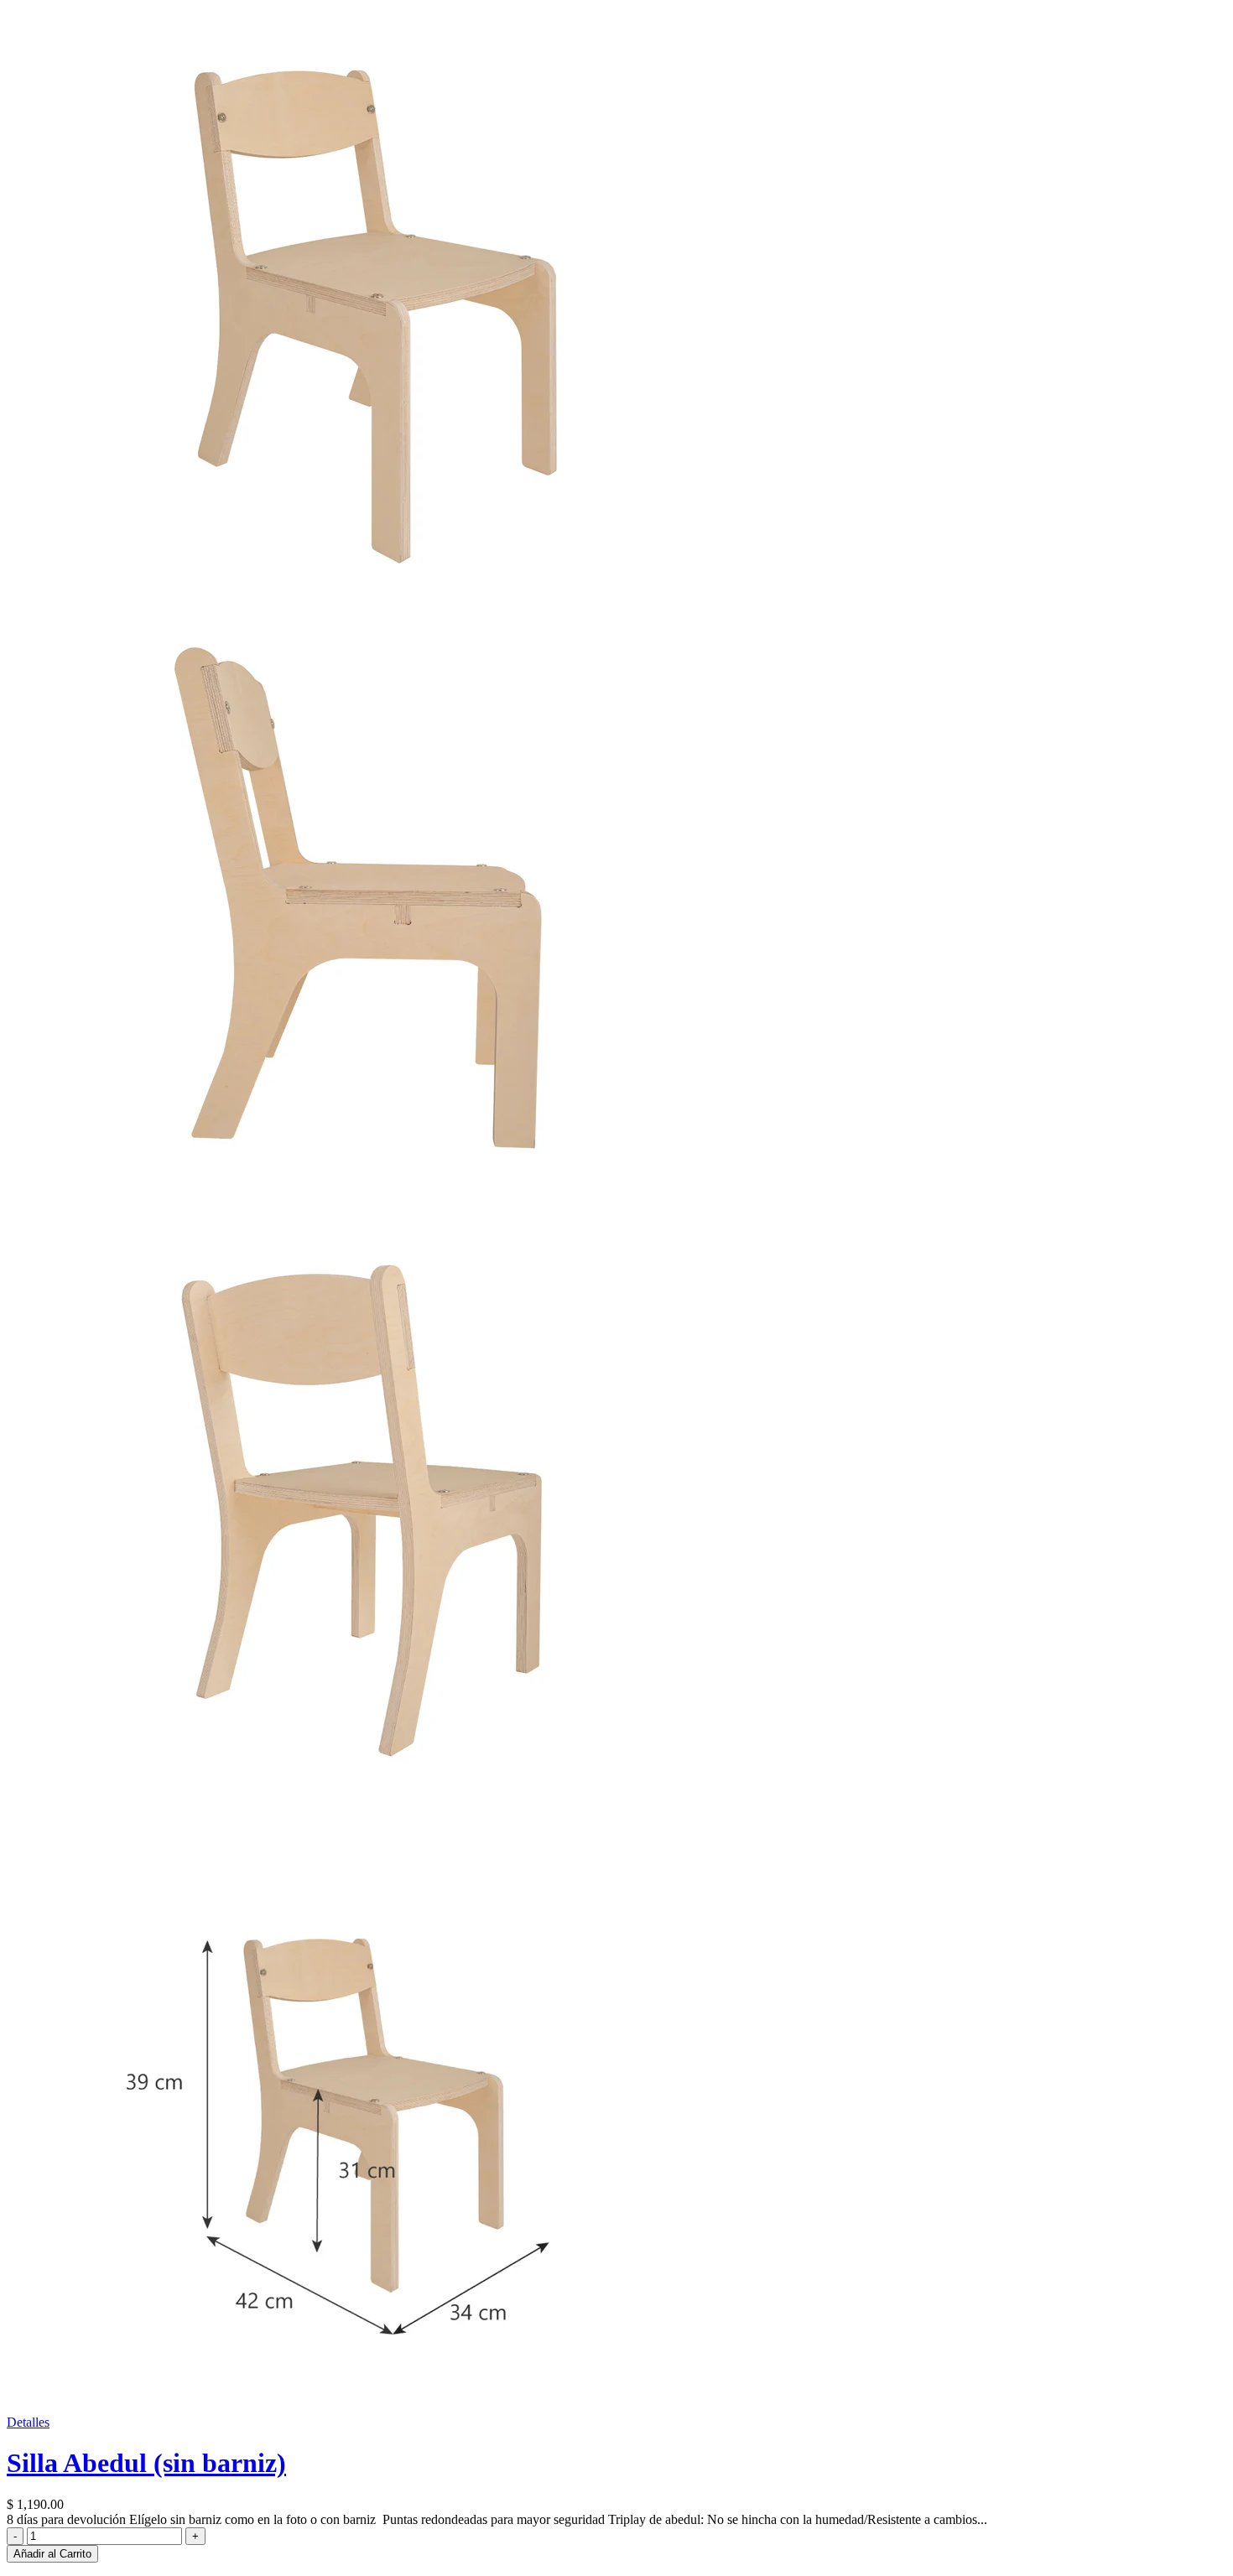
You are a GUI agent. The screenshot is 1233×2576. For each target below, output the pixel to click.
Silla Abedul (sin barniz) (146, 2463)
